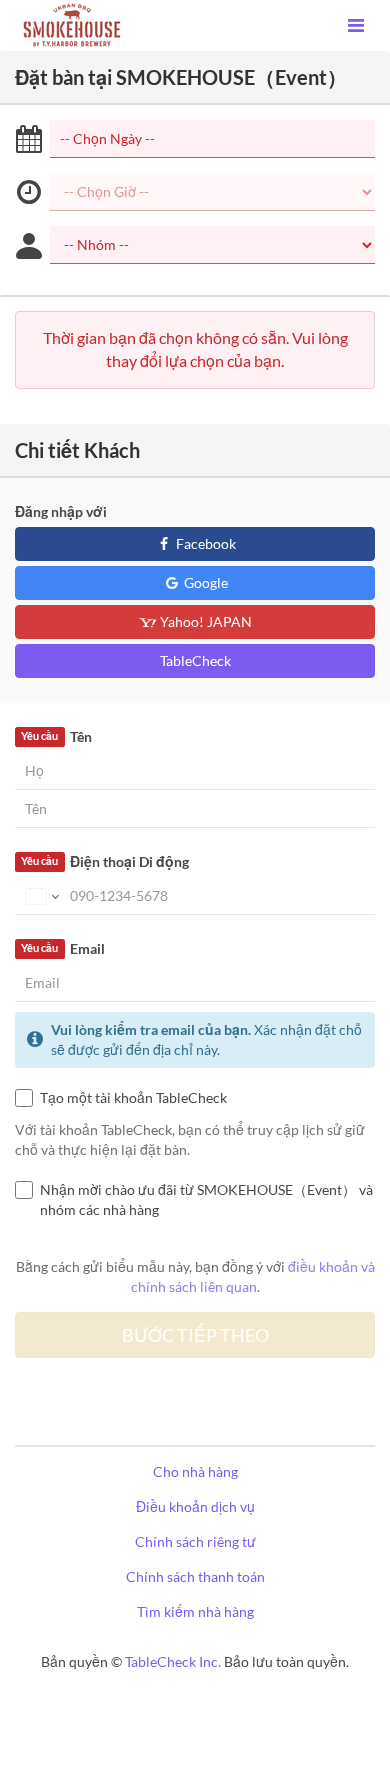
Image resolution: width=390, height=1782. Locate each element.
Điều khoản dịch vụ (195, 1506)
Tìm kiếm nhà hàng (195, 1611)
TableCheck (195, 660)
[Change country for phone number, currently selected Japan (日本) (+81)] (40, 896)
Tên (56, 736)
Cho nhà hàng (195, 1471)
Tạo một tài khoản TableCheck (133, 1097)
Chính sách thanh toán (195, 1576)
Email (62, 948)
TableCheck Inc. (173, 1661)
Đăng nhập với (61, 511)
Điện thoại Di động (104, 861)
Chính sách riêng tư (195, 1541)
